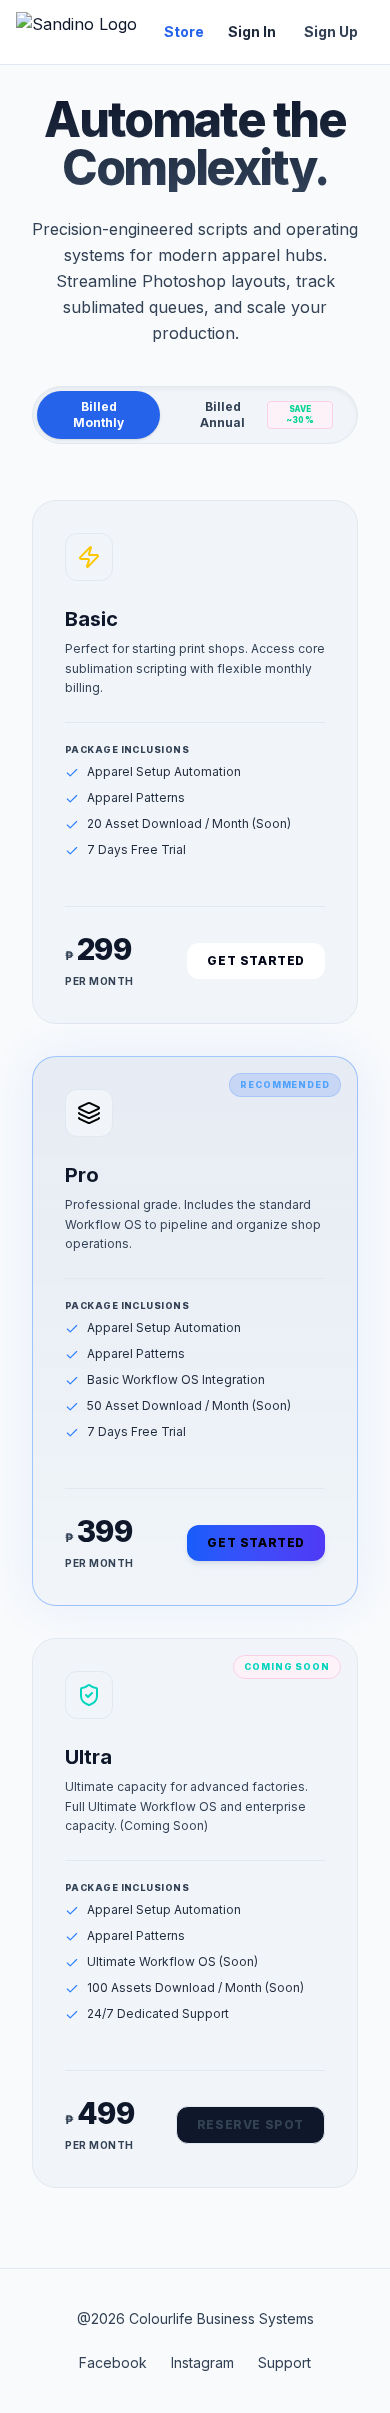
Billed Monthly (98, 414)
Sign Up (331, 31)
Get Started (256, 960)
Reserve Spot (250, 2124)
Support (284, 2362)
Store (184, 31)
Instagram (202, 2362)
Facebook (113, 2362)
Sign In (252, 31)
